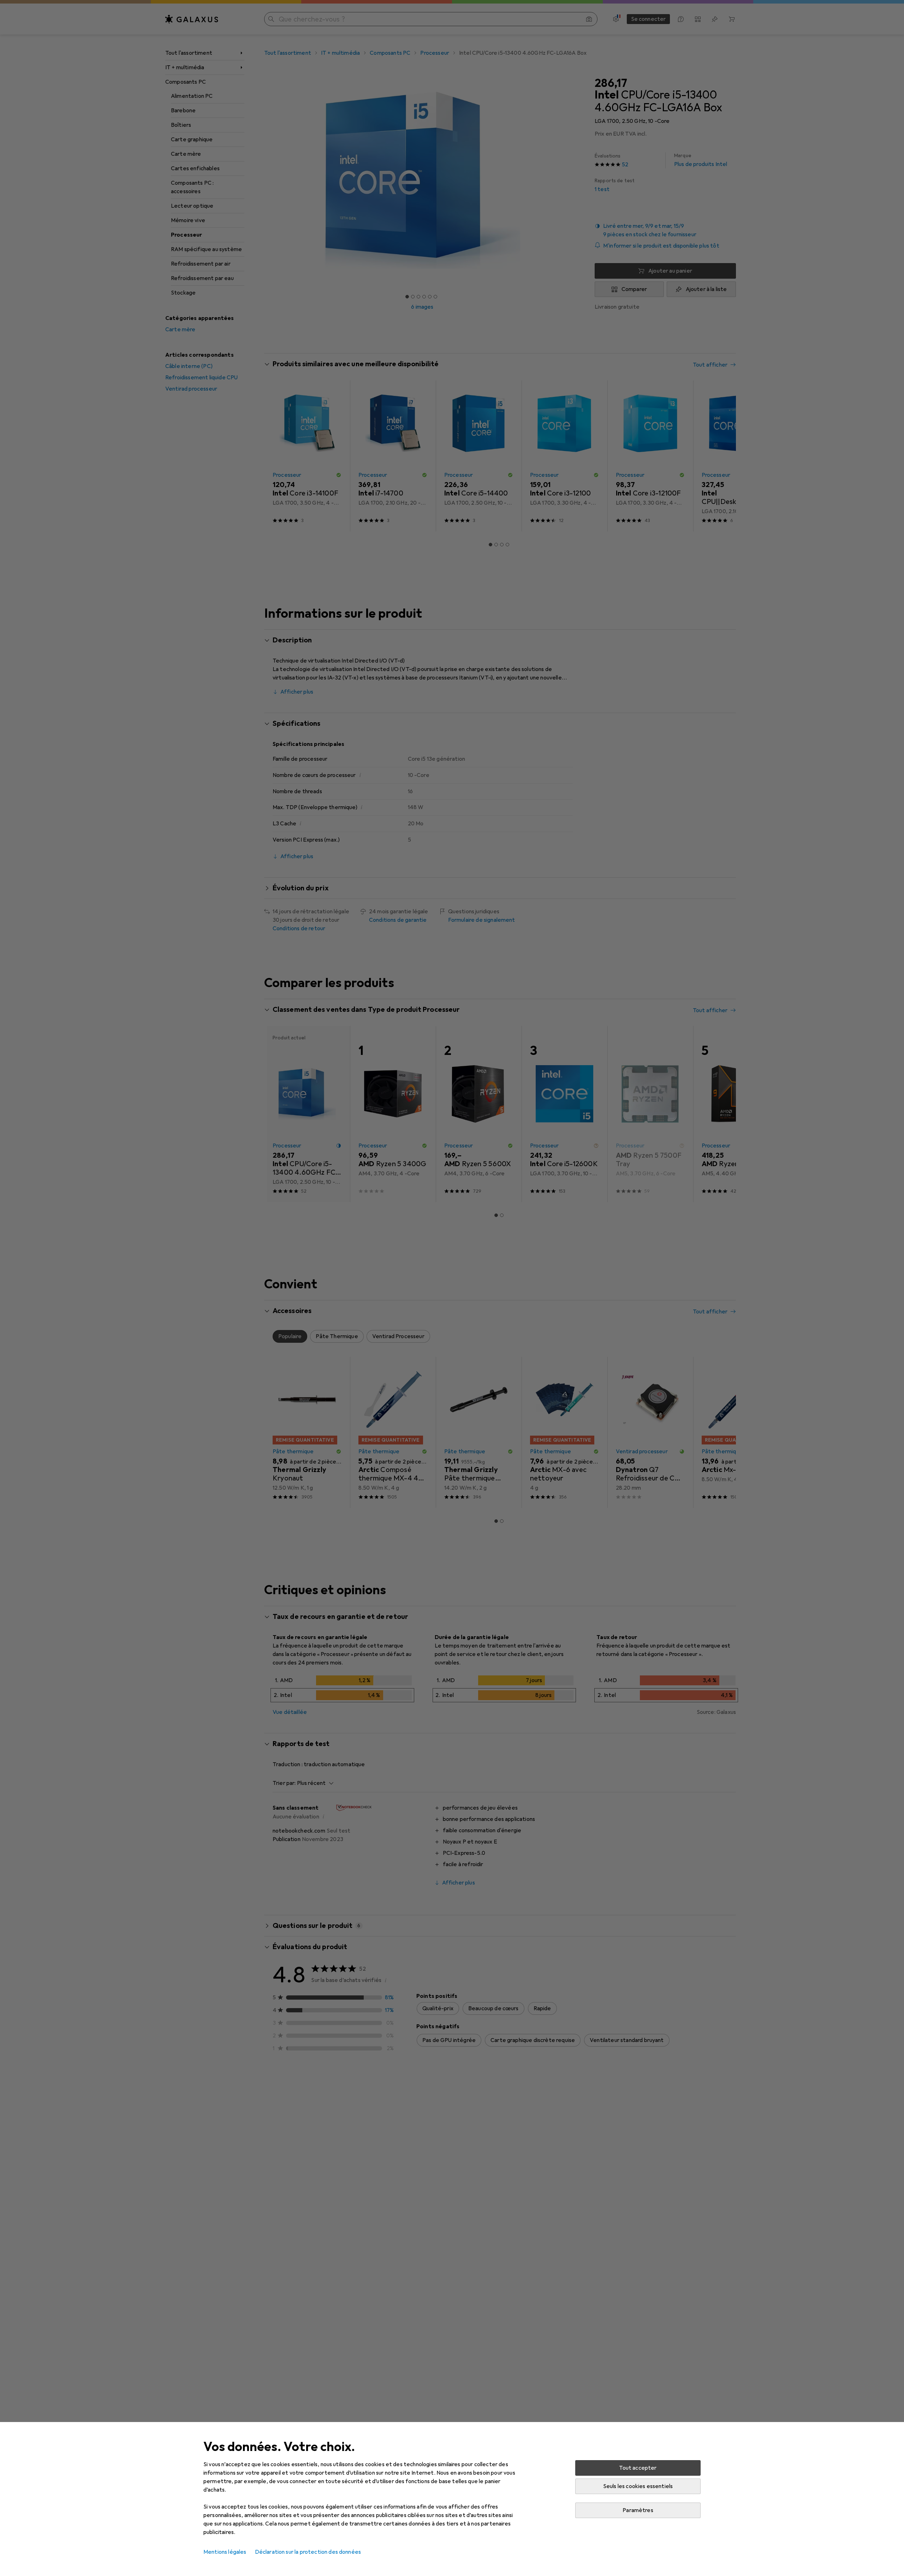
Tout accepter (638, 2468)
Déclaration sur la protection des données (308, 2552)
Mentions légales (225, 2552)
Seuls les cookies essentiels (638, 2486)
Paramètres (638, 2510)
